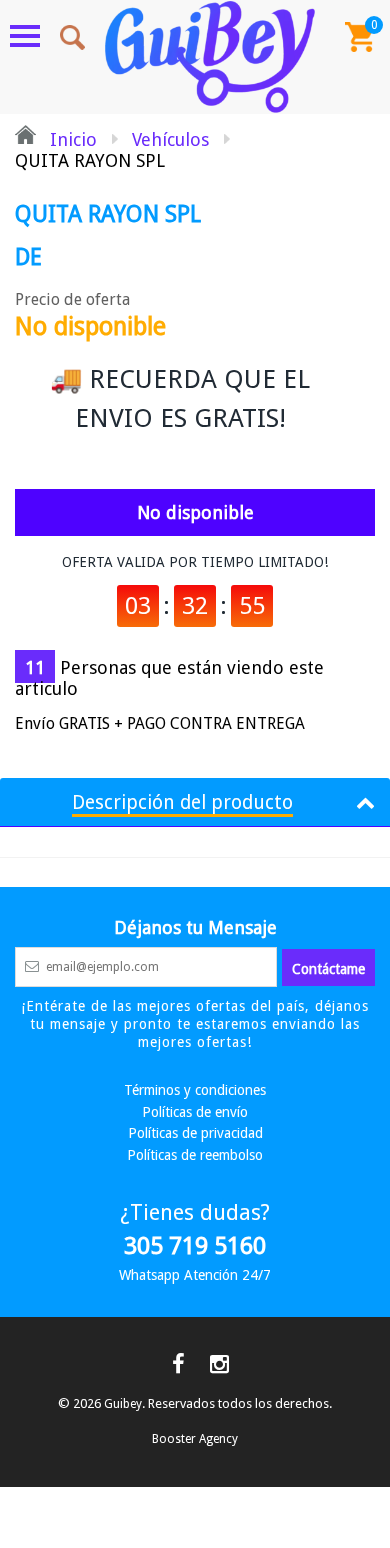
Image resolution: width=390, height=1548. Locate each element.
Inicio (71, 139)
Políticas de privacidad (195, 1133)
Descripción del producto (182, 802)
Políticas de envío (195, 1112)
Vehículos (170, 139)
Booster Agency (195, 1439)
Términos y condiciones (195, 1090)
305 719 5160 (195, 1246)
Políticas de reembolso (195, 1155)
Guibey (123, 1404)
